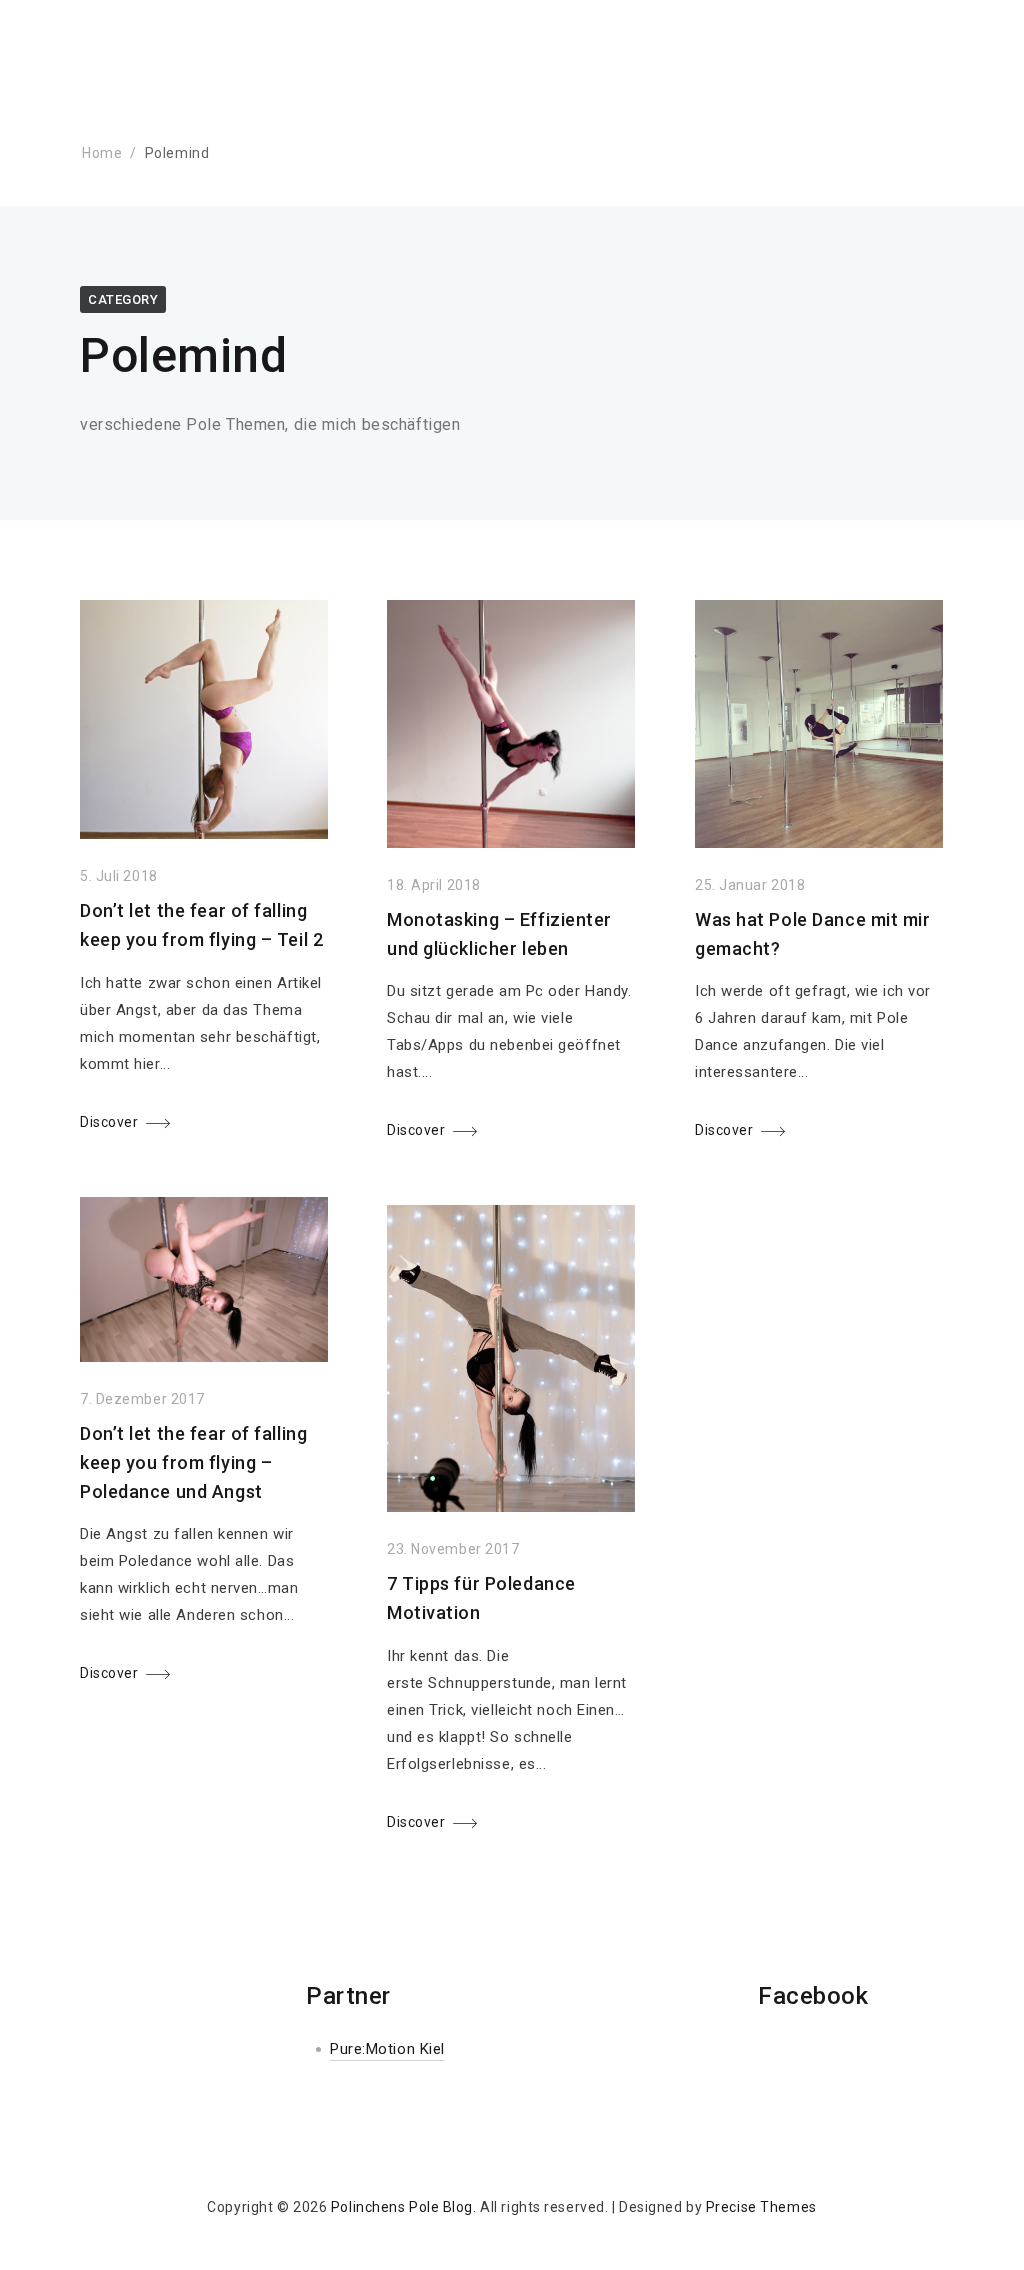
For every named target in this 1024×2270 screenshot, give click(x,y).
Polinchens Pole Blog (402, 2207)
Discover (109, 1122)
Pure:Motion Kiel (387, 2049)
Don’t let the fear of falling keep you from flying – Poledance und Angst (193, 1462)
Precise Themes (761, 2207)
